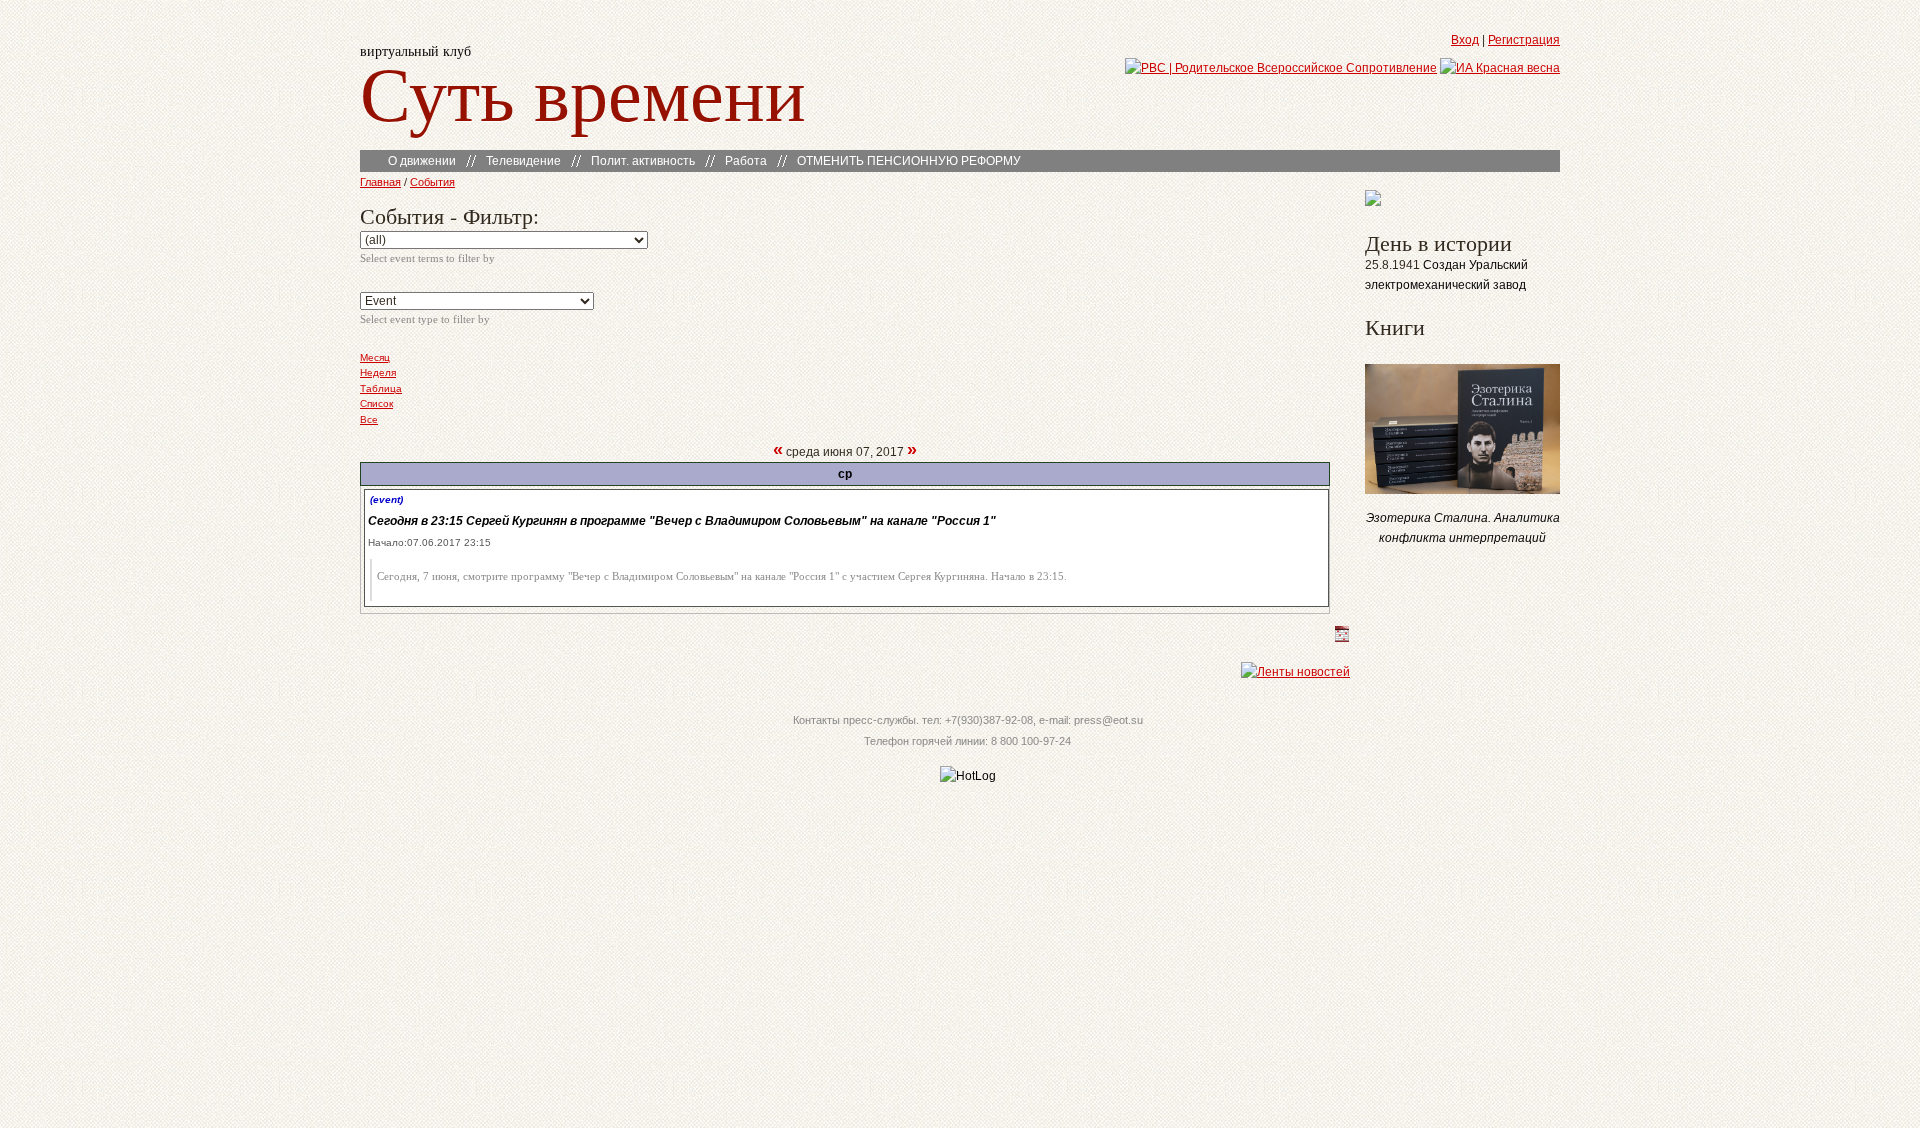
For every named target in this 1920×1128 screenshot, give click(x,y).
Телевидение (523, 161)
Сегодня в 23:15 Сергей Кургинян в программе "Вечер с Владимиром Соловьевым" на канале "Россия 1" (682, 521)
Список (376, 403)
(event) (386, 499)
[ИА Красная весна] (1500, 68)
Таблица (381, 388)
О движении (422, 161)
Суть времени (583, 91)
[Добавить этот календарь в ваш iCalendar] (1342, 638)
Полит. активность (643, 161)
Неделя (378, 372)
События (432, 182)
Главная (380, 182)
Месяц (375, 357)
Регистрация (1524, 40)
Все (369, 419)
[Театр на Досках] (1373, 202)
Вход (1465, 40)
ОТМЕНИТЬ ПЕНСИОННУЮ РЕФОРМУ (909, 161)
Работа (746, 161)
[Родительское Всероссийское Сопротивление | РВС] (1281, 68)
